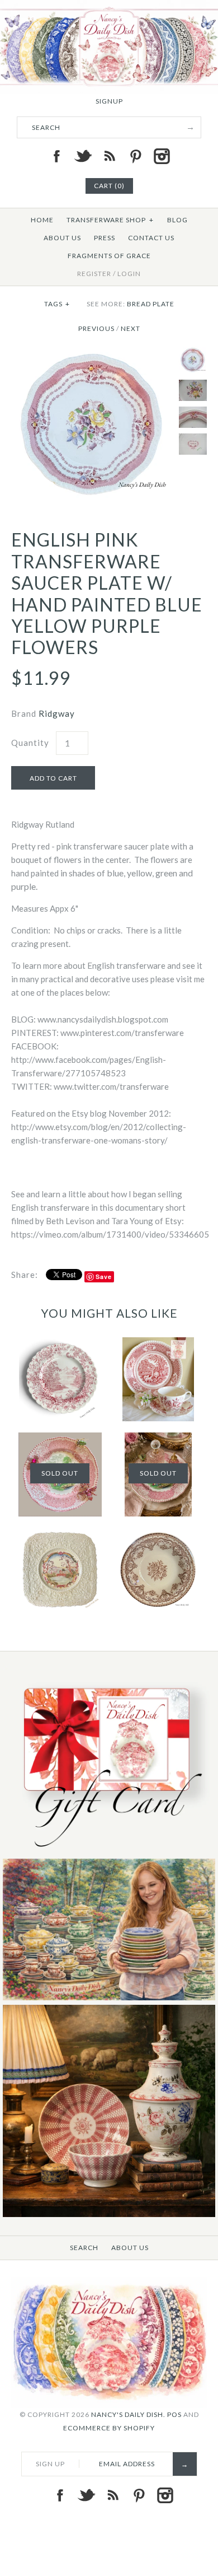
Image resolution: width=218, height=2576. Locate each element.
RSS (109, 156)
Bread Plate (151, 304)
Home (42, 220)
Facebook (56, 156)
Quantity (30, 743)
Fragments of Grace (109, 256)
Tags (57, 304)
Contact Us (151, 238)
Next (131, 328)
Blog (177, 220)
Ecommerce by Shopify (109, 2428)
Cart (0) (109, 186)
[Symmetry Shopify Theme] (109, 1852)
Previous (96, 328)
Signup (109, 101)
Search (84, 2248)
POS (174, 2414)
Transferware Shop (110, 220)
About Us (62, 238)
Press (105, 238)
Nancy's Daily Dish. (128, 2414)
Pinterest (135, 156)
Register (94, 274)
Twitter (83, 156)
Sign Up (50, 2464)
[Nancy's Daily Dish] (109, 7)
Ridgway (57, 713)
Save (104, 1277)
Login (129, 274)
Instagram (162, 156)
